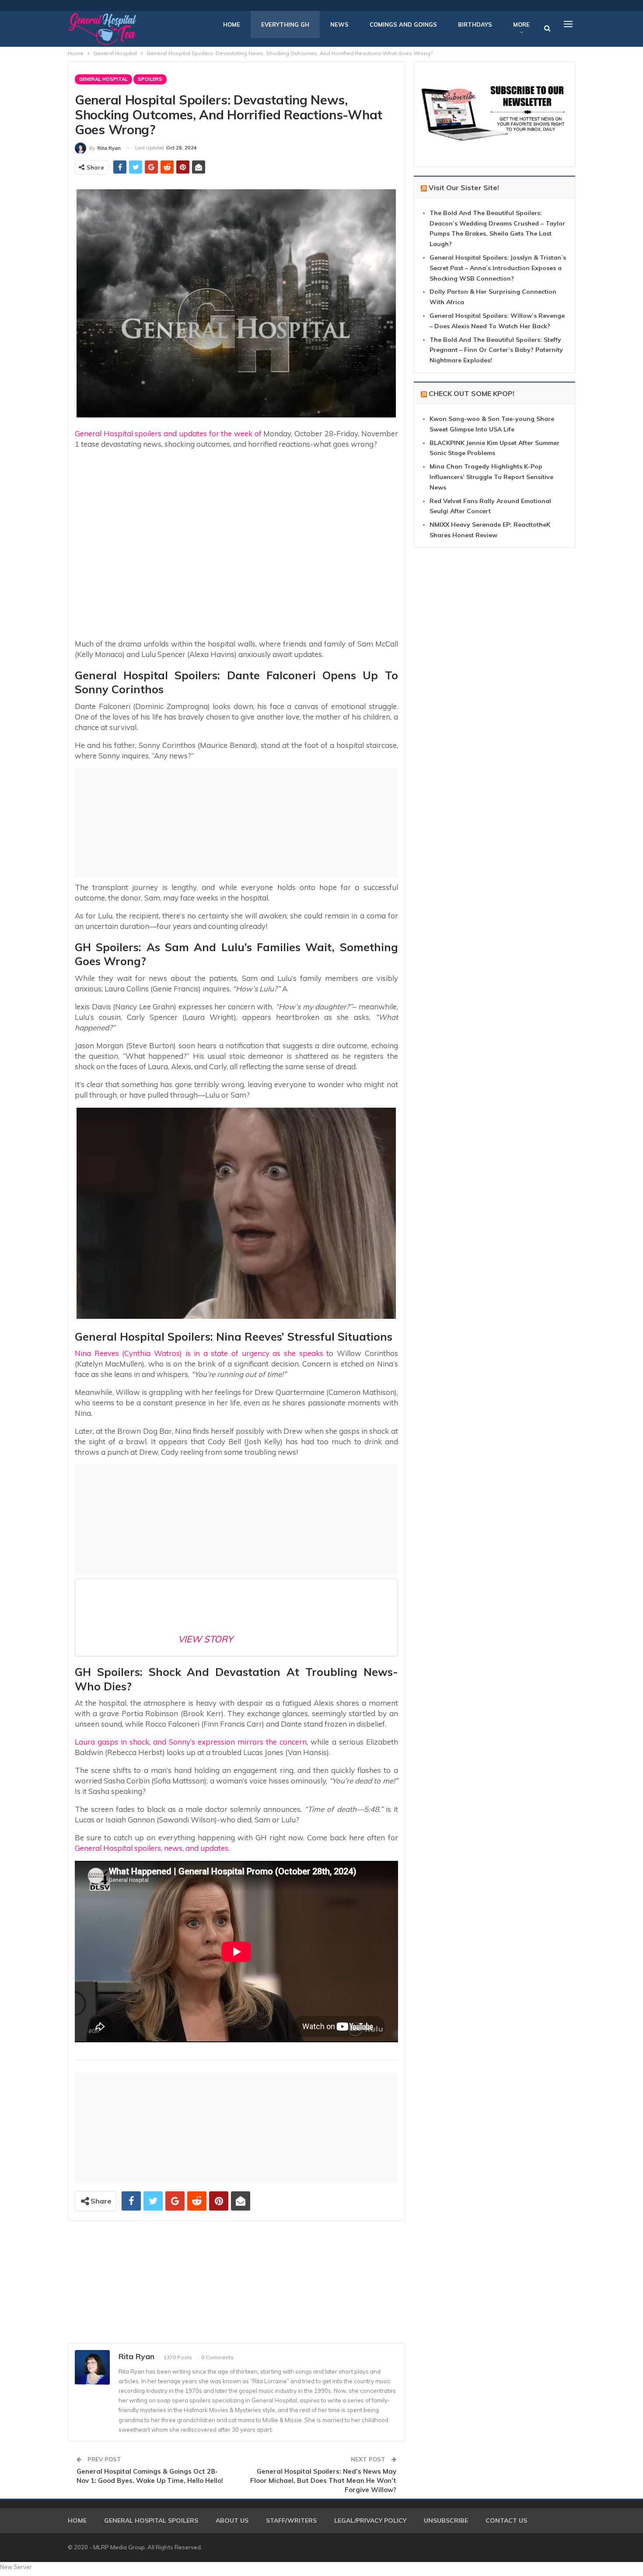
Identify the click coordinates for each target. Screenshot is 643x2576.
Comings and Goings (403, 24)
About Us (232, 2520)
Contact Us (506, 2520)
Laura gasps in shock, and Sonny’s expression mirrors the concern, (191, 1742)
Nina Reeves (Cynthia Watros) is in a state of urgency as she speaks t (202, 1353)
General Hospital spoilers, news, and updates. (152, 1848)
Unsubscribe (446, 2520)
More (521, 24)
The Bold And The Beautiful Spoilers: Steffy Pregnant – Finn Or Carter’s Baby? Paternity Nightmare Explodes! (496, 350)
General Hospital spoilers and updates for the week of (168, 433)
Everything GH (285, 24)
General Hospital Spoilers (151, 2520)
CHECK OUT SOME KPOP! (472, 393)
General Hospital (103, 79)
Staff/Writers (291, 2520)
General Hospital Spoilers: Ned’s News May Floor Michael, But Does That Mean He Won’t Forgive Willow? (323, 2480)
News (339, 24)
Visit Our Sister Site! (464, 188)
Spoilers (150, 79)
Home (232, 24)
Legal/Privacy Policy (370, 2520)
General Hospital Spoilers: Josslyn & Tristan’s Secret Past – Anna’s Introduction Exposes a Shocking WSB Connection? (498, 268)
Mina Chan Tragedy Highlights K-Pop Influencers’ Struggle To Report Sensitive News (491, 477)
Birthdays (475, 24)
